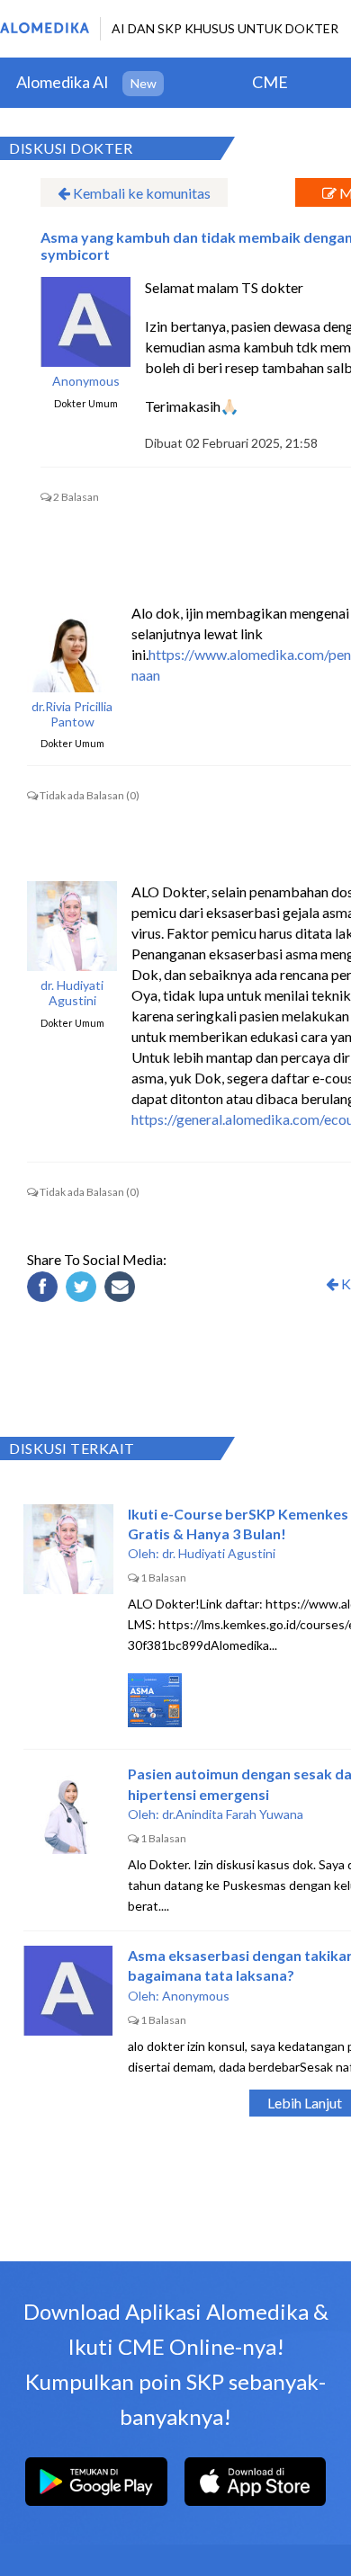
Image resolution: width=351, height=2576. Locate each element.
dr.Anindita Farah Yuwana (233, 1814)
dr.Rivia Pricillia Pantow (72, 714)
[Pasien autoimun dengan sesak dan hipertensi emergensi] (68, 1809)
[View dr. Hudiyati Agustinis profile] (72, 926)
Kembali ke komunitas (140, 193)
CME (270, 82)
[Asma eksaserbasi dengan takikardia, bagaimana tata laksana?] (68, 1991)
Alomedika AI (63, 82)
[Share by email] (122, 1289)
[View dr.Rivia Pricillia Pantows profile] (72, 647)
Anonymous (86, 381)
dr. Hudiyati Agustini (72, 993)
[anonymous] (85, 322)
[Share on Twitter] (84, 1289)
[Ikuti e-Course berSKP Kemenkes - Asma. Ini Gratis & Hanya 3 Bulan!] (68, 1549)
